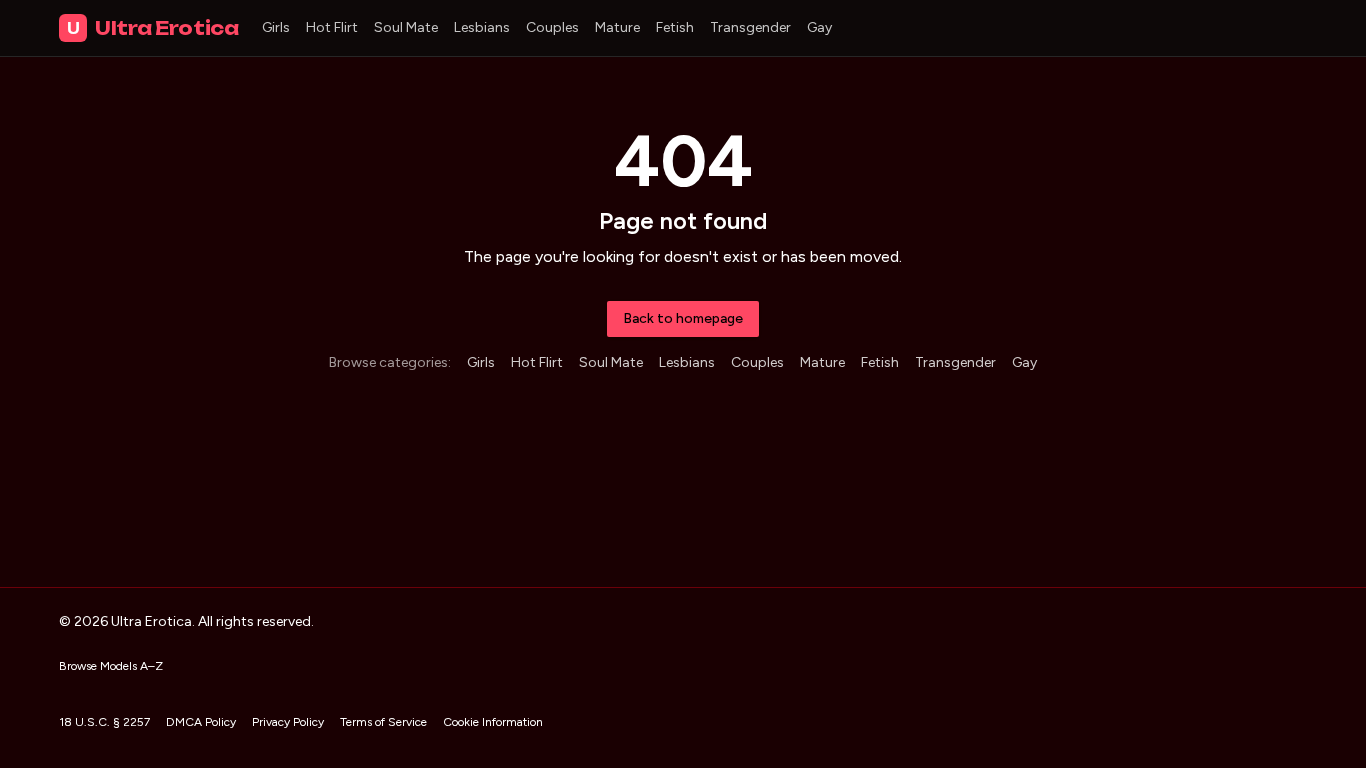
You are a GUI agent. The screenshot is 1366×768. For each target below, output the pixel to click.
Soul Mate (406, 27)
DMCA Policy (201, 722)
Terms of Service (383, 722)
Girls (276, 27)
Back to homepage (683, 318)
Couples (552, 27)
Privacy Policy (288, 722)
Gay (819, 27)
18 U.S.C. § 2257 (104, 722)
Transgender (750, 27)
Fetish (675, 27)
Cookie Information (493, 722)
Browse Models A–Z (111, 666)
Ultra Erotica (152, 28)
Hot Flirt (332, 27)
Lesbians (482, 27)
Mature (617, 27)
